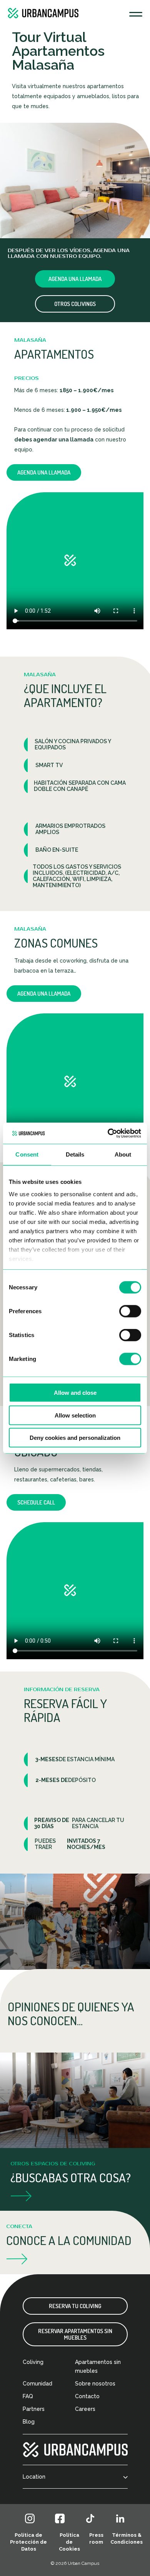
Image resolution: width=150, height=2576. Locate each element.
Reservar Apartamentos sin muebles (75, 2334)
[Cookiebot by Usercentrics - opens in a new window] (108, 1133)
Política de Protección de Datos (28, 2542)
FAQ (28, 2396)
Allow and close (75, 1393)
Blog (29, 2422)
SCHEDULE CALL (36, 1502)
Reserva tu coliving (75, 2306)
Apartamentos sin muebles (98, 2366)
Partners (34, 2409)
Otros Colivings (75, 304)
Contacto (87, 2396)
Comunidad (37, 2384)
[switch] (130, 1311)
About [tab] (123, 1154)
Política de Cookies (69, 2542)
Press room (96, 2538)
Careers (85, 2409)
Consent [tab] (27, 1154)
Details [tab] (75, 1154)
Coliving (33, 2362)
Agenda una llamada (75, 279)
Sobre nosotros (95, 2384)
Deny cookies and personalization (75, 1438)
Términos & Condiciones (127, 2538)
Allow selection (75, 1415)
